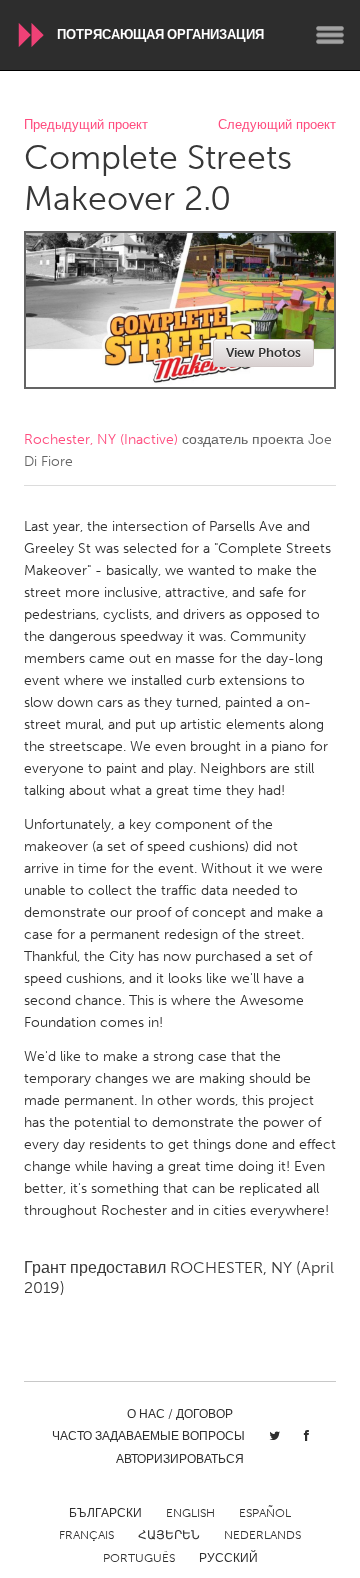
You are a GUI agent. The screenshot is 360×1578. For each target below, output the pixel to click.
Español (265, 1513)
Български (105, 1513)
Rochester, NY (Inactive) (101, 439)
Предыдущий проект (86, 125)
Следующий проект (277, 125)
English (190, 1513)
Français (86, 1535)
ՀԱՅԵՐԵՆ (169, 1535)
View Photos (263, 352)
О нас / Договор (180, 1414)
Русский (228, 1558)
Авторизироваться (180, 1459)
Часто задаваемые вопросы (148, 1436)
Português (139, 1558)
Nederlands (262, 1535)
